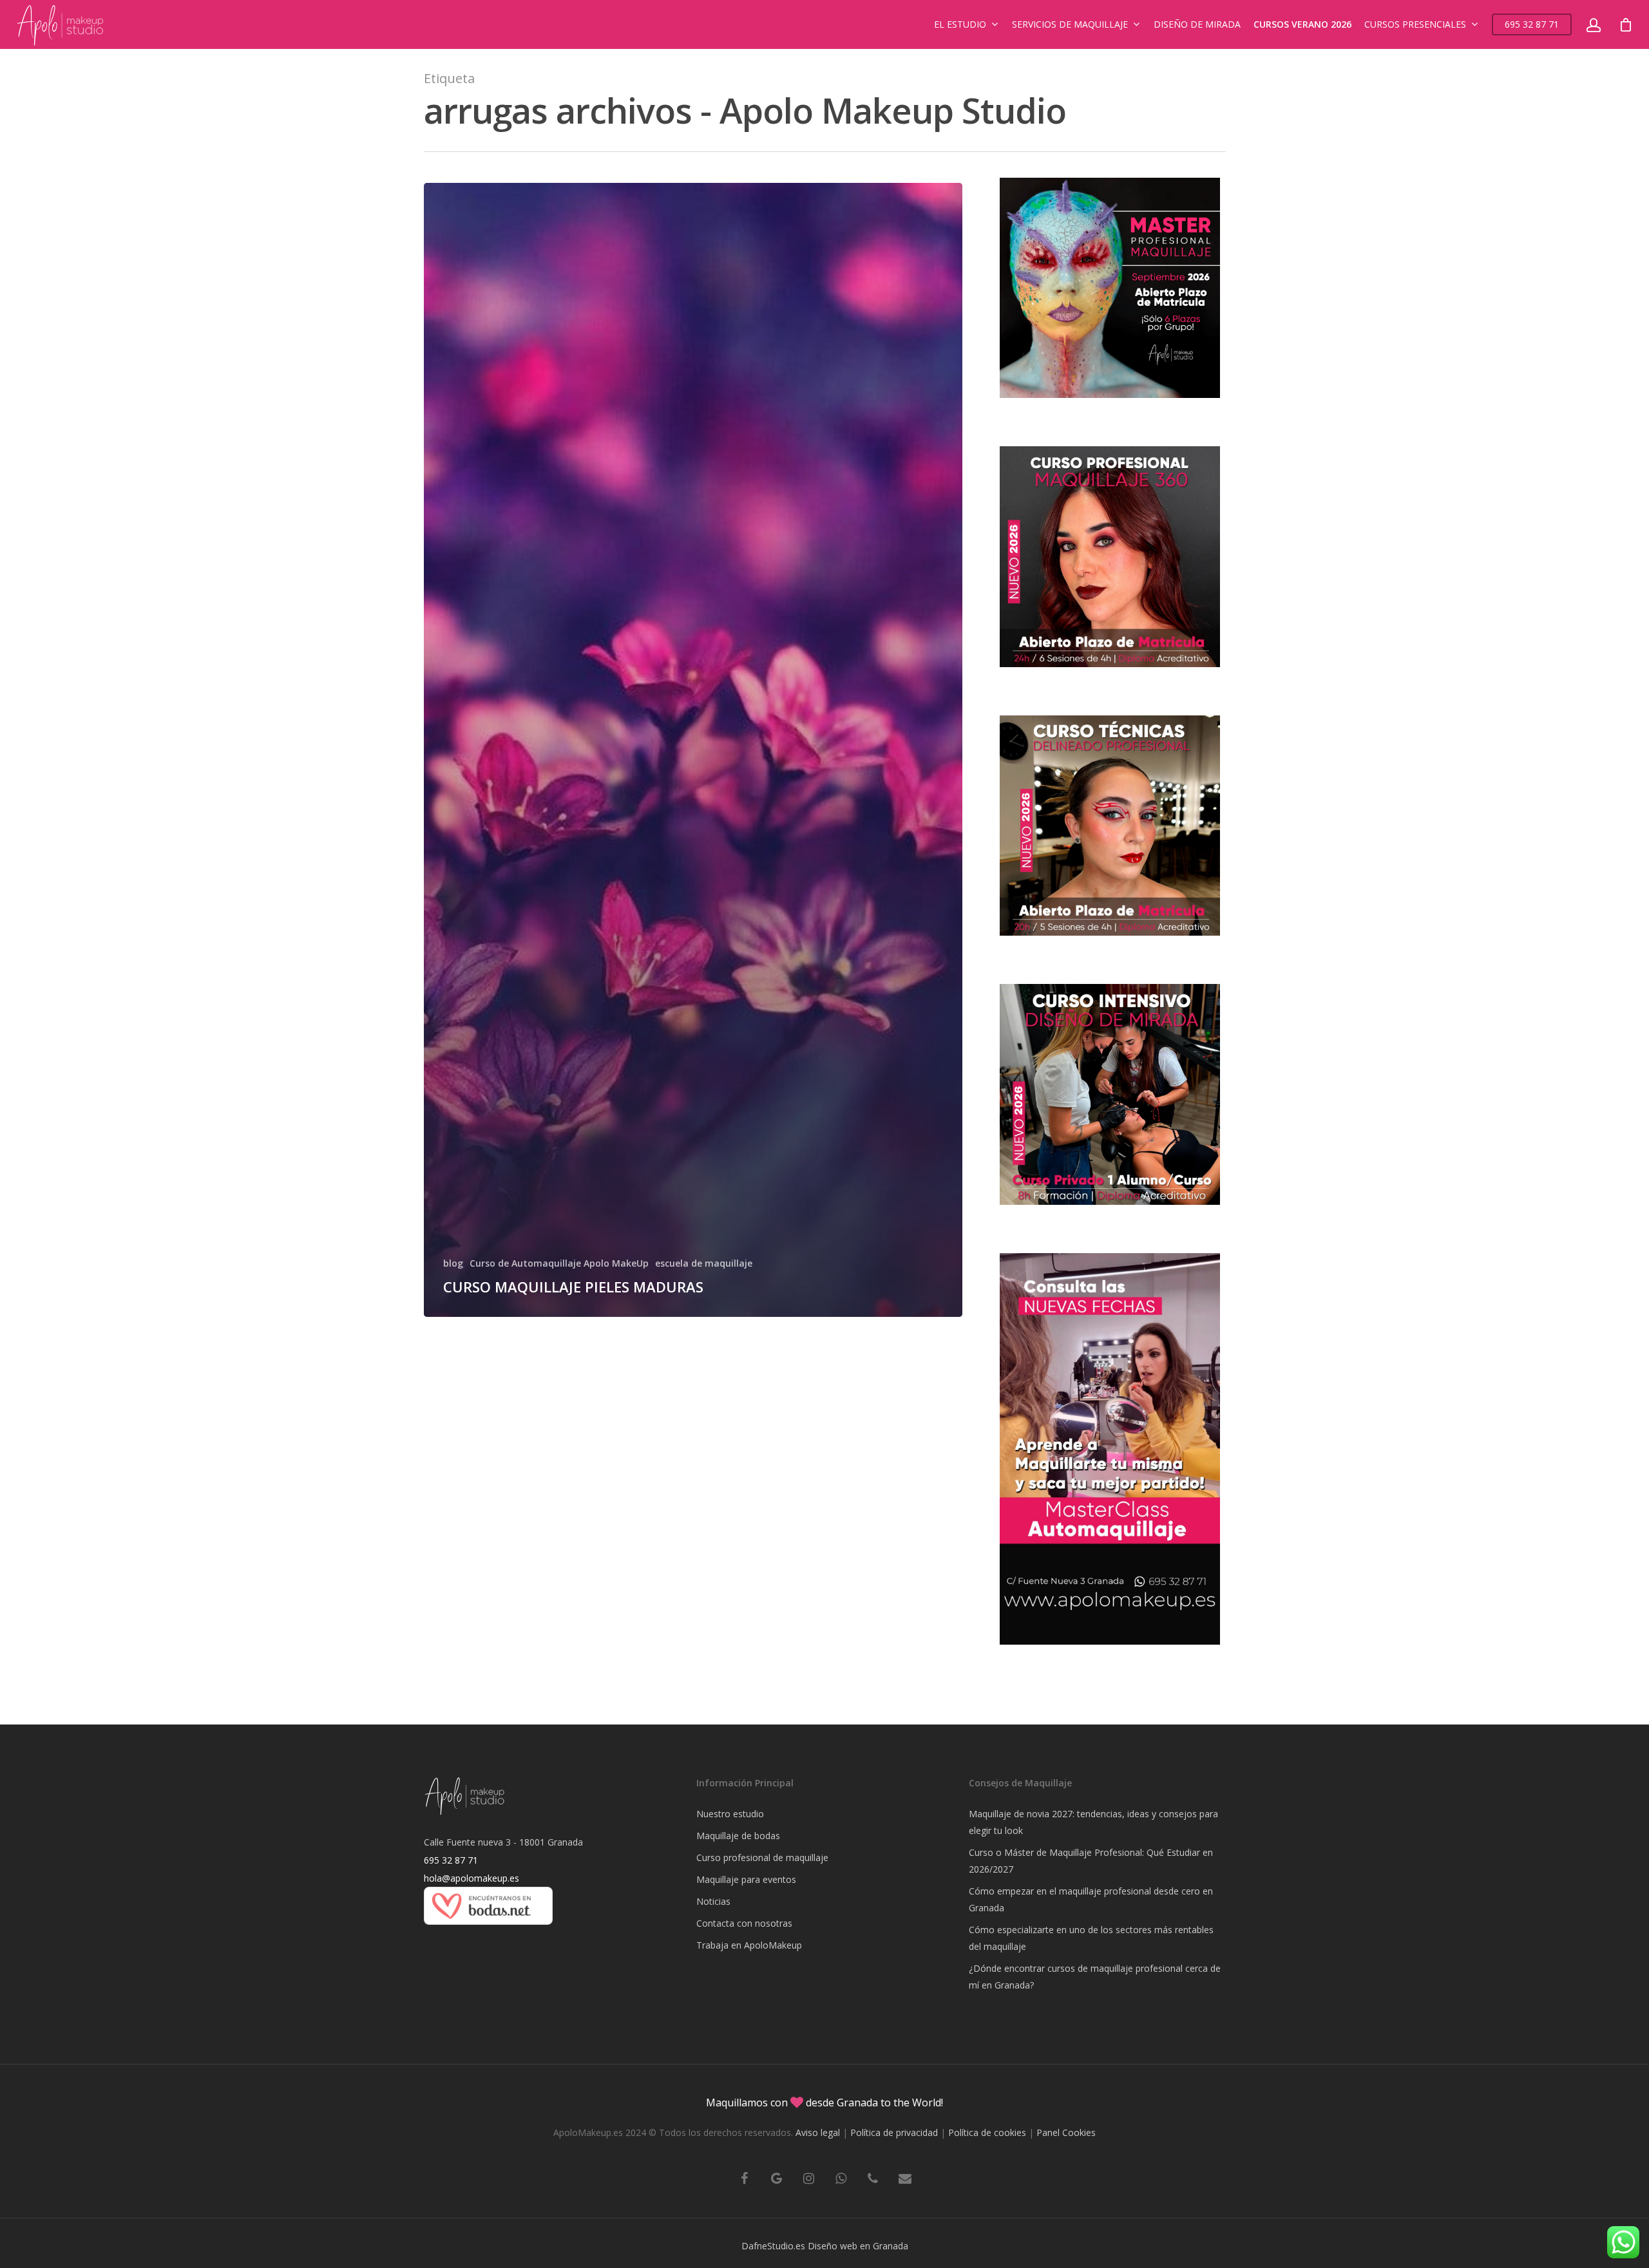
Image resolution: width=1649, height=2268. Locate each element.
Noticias (713, 1901)
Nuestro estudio (730, 1814)
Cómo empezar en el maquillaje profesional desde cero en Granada (1091, 1899)
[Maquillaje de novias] (488, 1931)
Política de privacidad (894, 2132)
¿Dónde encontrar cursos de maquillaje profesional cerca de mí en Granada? (1095, 1977)
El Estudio (960, 24)
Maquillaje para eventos (746, 1879)
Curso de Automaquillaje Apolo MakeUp (559, 1263)
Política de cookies (987, 2132)
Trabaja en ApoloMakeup (749, 1945)
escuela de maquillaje (704, 1263)
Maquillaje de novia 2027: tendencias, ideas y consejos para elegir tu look (1093, 1822)
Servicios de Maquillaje (1070, 24)
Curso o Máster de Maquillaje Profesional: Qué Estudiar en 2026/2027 (1091, 1861)
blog (453, 1263)
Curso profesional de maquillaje (762, 1857)
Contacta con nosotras (744, 1923)
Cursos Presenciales (1415, 24)
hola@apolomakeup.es (472, 1878)
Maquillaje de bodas (738, 1836)
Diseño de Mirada (1197, 24)
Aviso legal (818, 2132)
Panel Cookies (1066, 2132)
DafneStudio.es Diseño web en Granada (825, 2246)
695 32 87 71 (1532, 24)
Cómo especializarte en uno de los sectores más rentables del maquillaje (1091, 1938)
